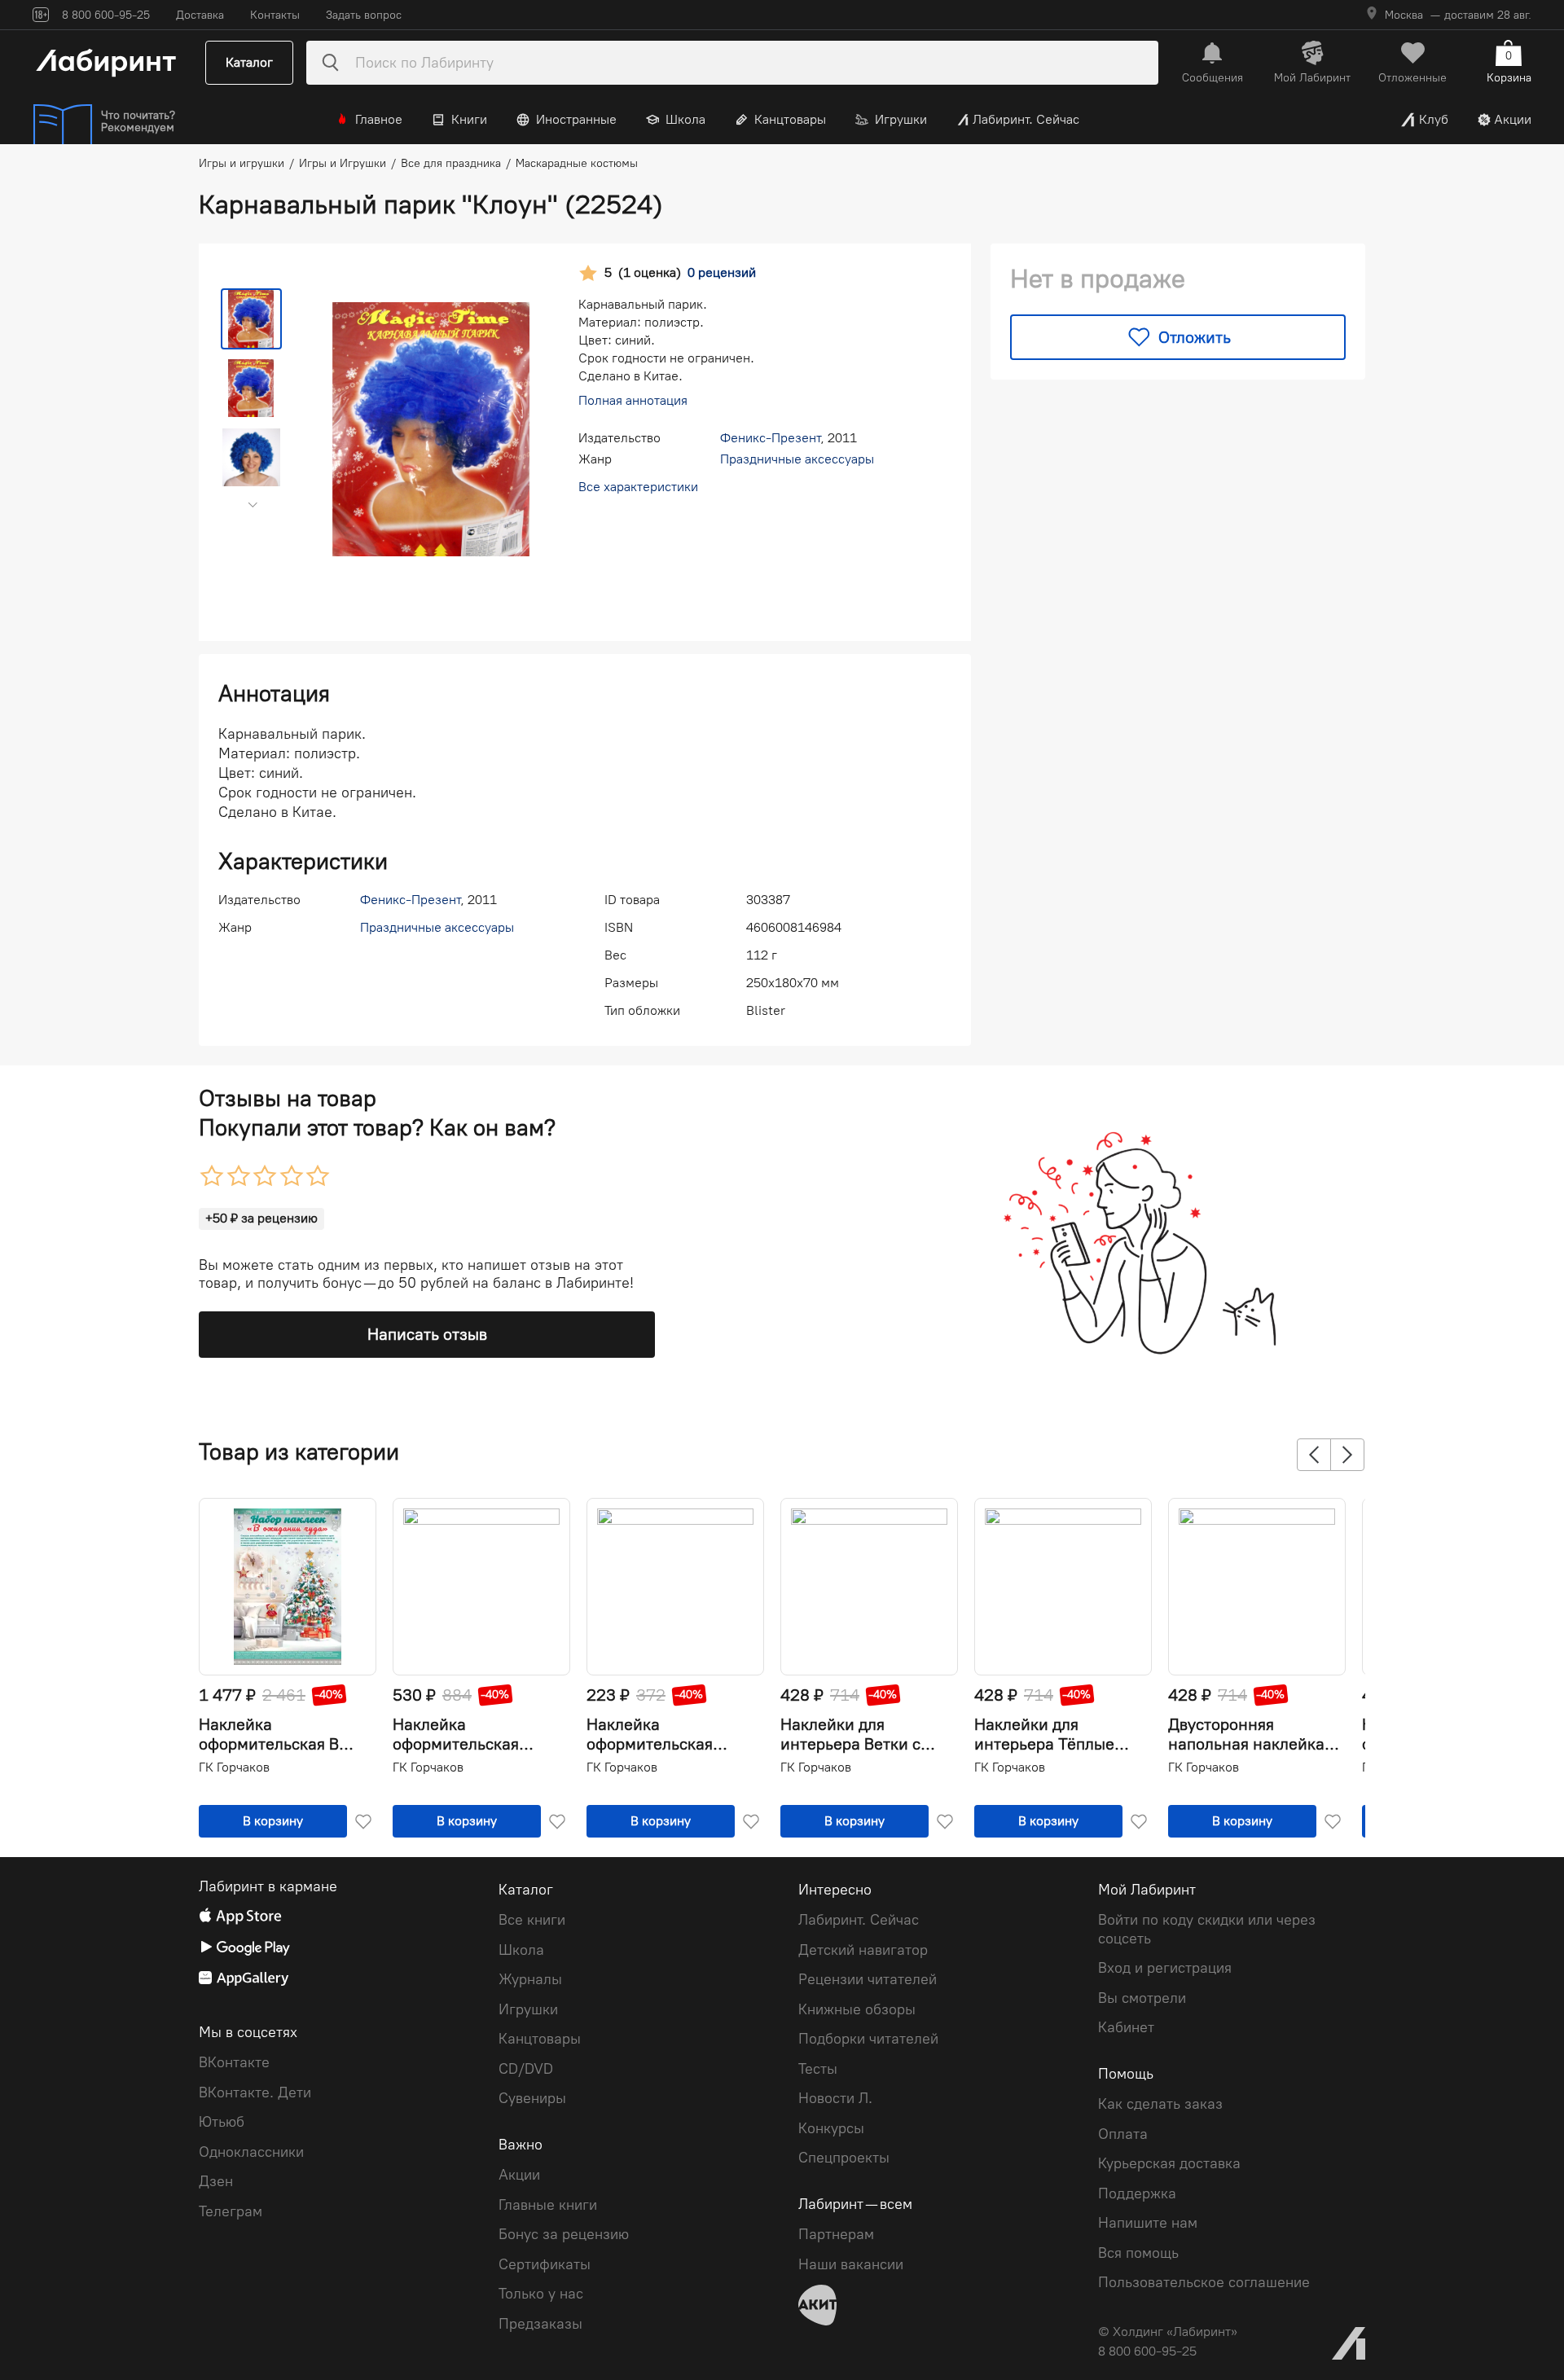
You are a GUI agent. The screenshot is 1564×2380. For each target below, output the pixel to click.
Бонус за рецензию (564, 2234)
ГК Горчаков (234, 1767)
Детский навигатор (863, 1950)
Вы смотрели (1142, 1998)
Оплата (1123, 2134)
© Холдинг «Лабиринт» (1168, 2332)
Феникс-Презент (770, 438)
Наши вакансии (851, 2264)
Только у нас (541, 2294)
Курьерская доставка (1169, 2163)
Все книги (532, 1920)
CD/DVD (526, 2069)
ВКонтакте (234, 2062)
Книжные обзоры (857, 2009)
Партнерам (836, 2234)
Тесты (818, 2069)
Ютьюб (222, 2122)
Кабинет (1126, 2027)
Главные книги (548, 2205)
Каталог (249, 62)
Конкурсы (831, 2128)
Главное (379, 119)
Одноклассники (251, 2152)
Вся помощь (1138, 2253)
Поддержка (1137, 2193)
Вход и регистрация (1165, 1968)
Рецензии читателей (868, 1979)
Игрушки (901, 119)
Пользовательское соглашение (1204, 2282)
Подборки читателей (868, 2039)
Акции (1513, 119)
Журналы (530, 1979)
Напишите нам (1148, 2223)
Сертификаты (545, 2264)
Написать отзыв (427, 1334)
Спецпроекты (844, 2158)
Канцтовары (790, 119)
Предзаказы (540, 2324)
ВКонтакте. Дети (255, 2092)
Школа (685, 119)
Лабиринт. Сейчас (1026, 119)
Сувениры (532, 2098)
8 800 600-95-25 (1147, 2351)
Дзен (216, 2181)
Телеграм (231, 2211)
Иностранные (576, 119)
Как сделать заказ (1160, 2104)
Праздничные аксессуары (797, 459)
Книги (469, 119)
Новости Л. (835, 2098)
